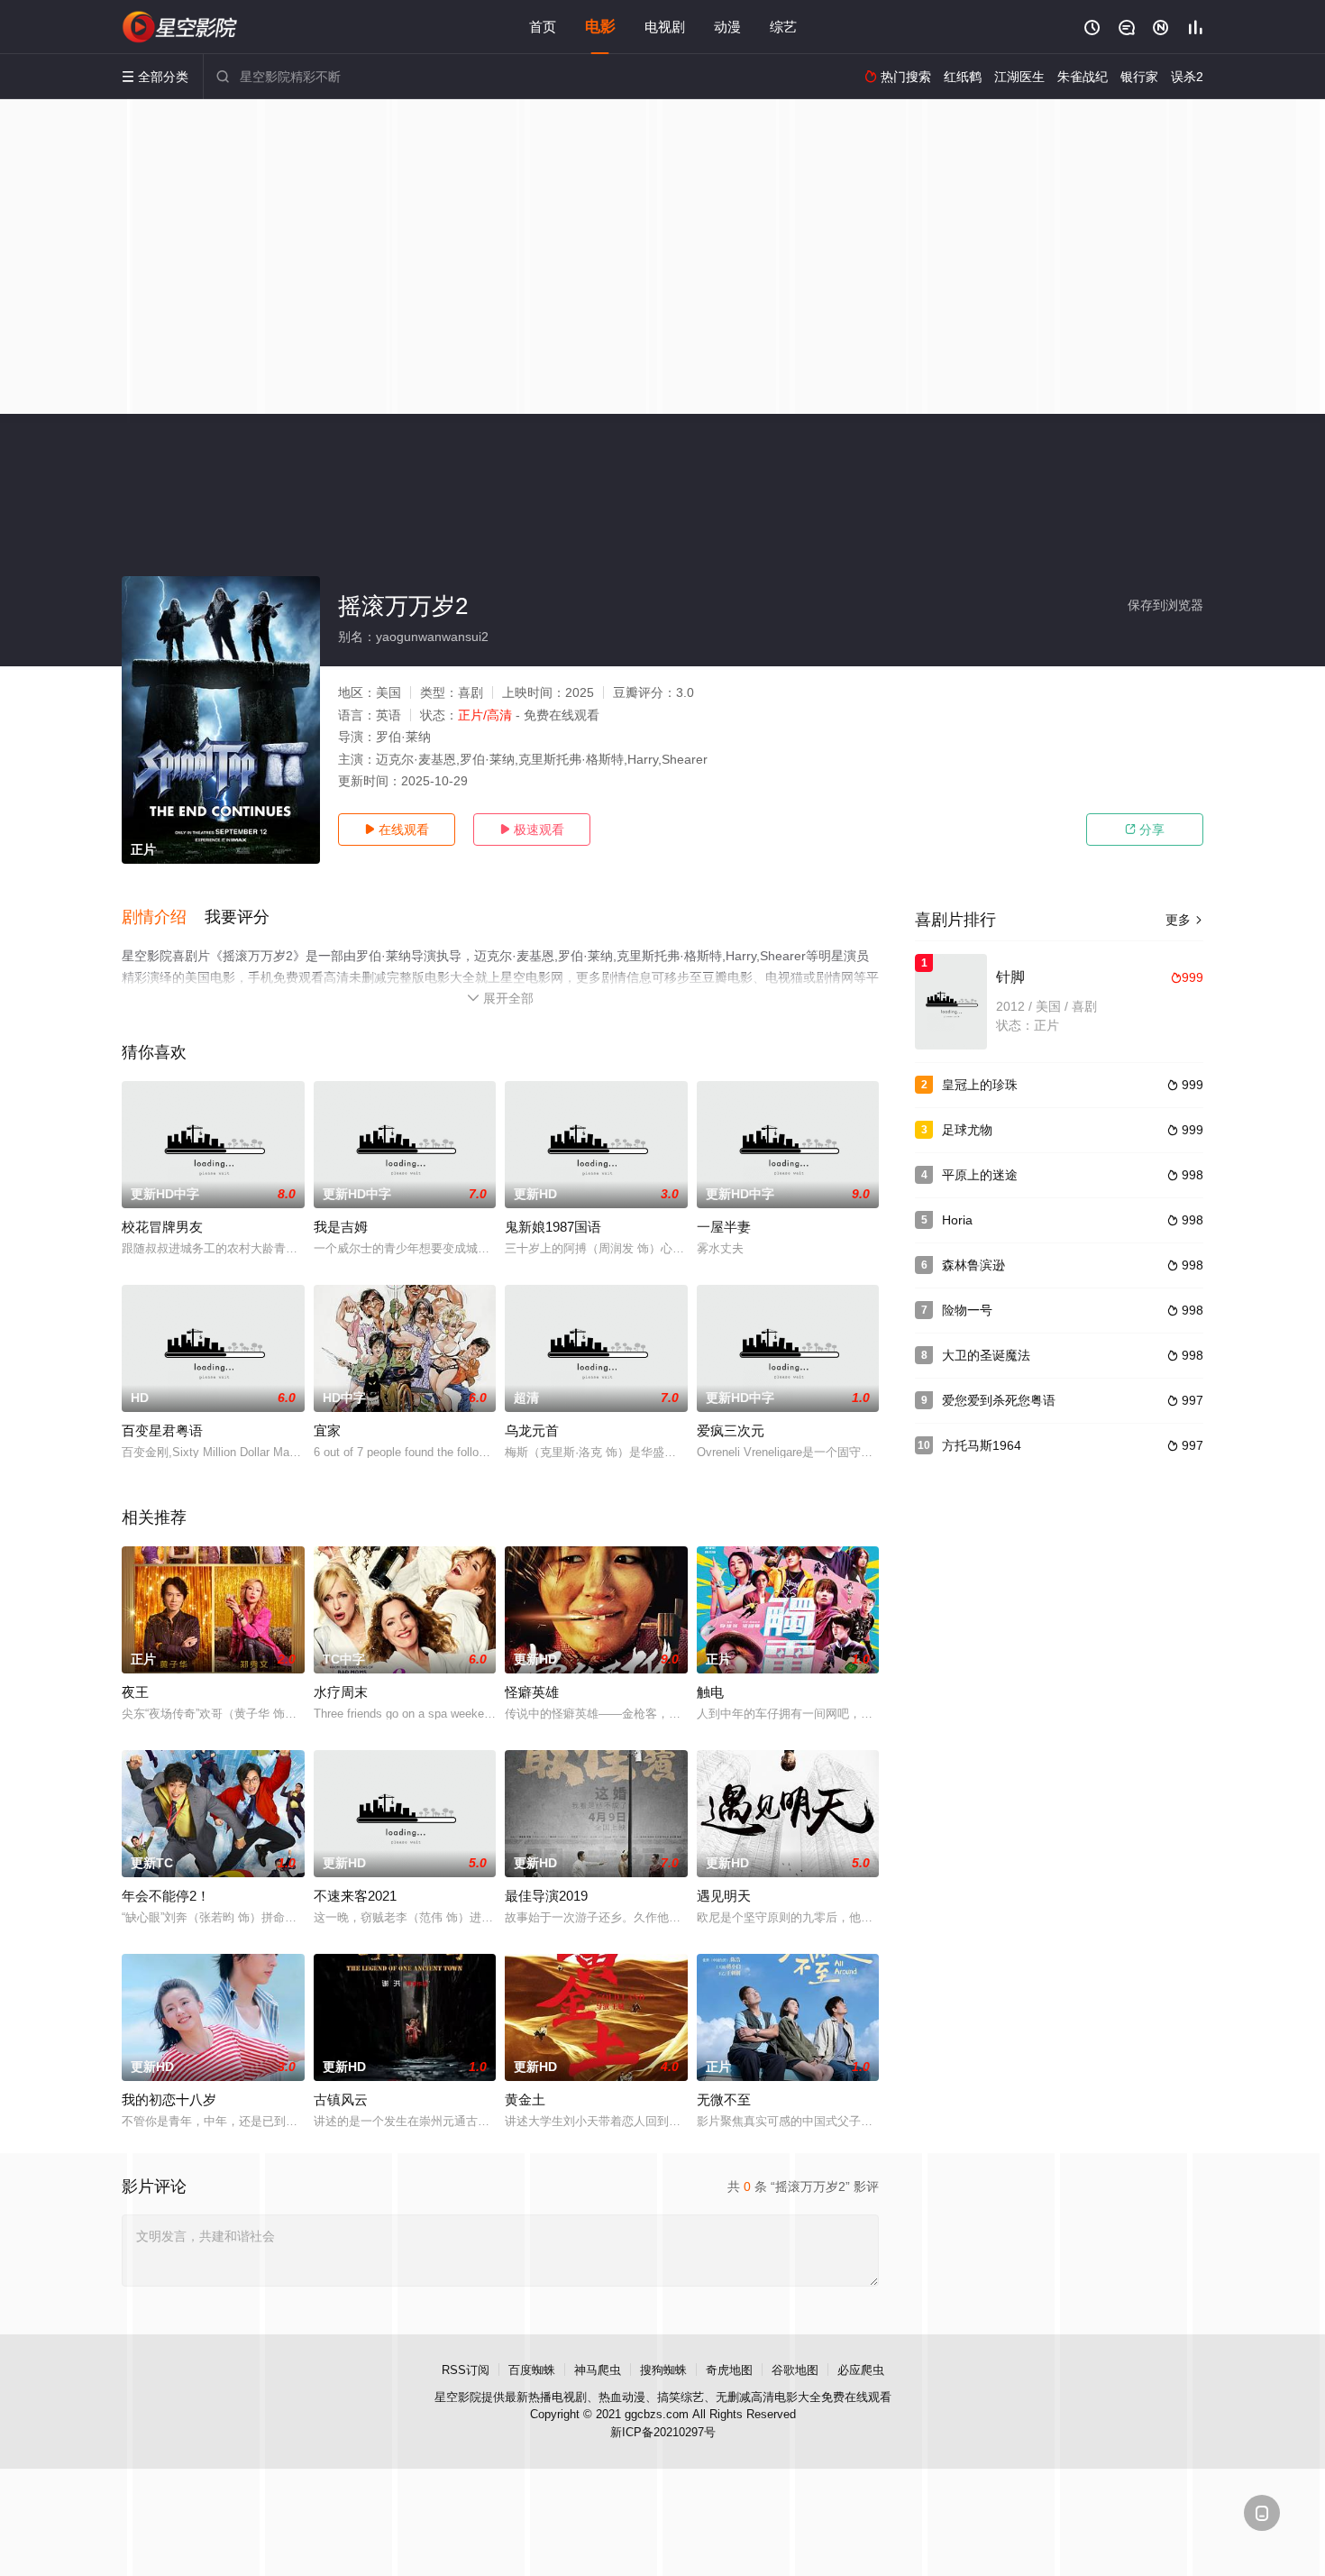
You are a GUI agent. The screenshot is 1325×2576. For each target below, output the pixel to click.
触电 (710, 1692)
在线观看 (397, 830)
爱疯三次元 (731, 1430)
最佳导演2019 (546, 1896)
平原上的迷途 (980, 1175)
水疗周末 (341, 1692)
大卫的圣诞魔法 (986, 1355)
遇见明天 (724, 1896)
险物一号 (967, 1310)
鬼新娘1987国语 (553, 1227)
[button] (163, 918)
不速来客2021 (355, 1896)
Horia (957, 1220)
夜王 (135, 1692)
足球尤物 (967, 1130)
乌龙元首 (532, 1430)
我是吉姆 (341, 1227)
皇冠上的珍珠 (980, 1085)
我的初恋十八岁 (169, 2099)
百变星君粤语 (162, 1430)
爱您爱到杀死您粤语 (999, 1400)
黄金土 (525, 2099)
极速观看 (532, 830)
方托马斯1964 (982, 1445)
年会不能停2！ (166, 1896)
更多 (1184, 920)
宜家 (327, 1430)
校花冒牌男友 (162, 1227)
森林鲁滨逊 (973, 1265)
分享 (1145, 830)
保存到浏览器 (1165, 605)
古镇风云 (341, 2099)
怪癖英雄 (532, 1692)
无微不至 (724, 2099)
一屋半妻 (724, 1227)
